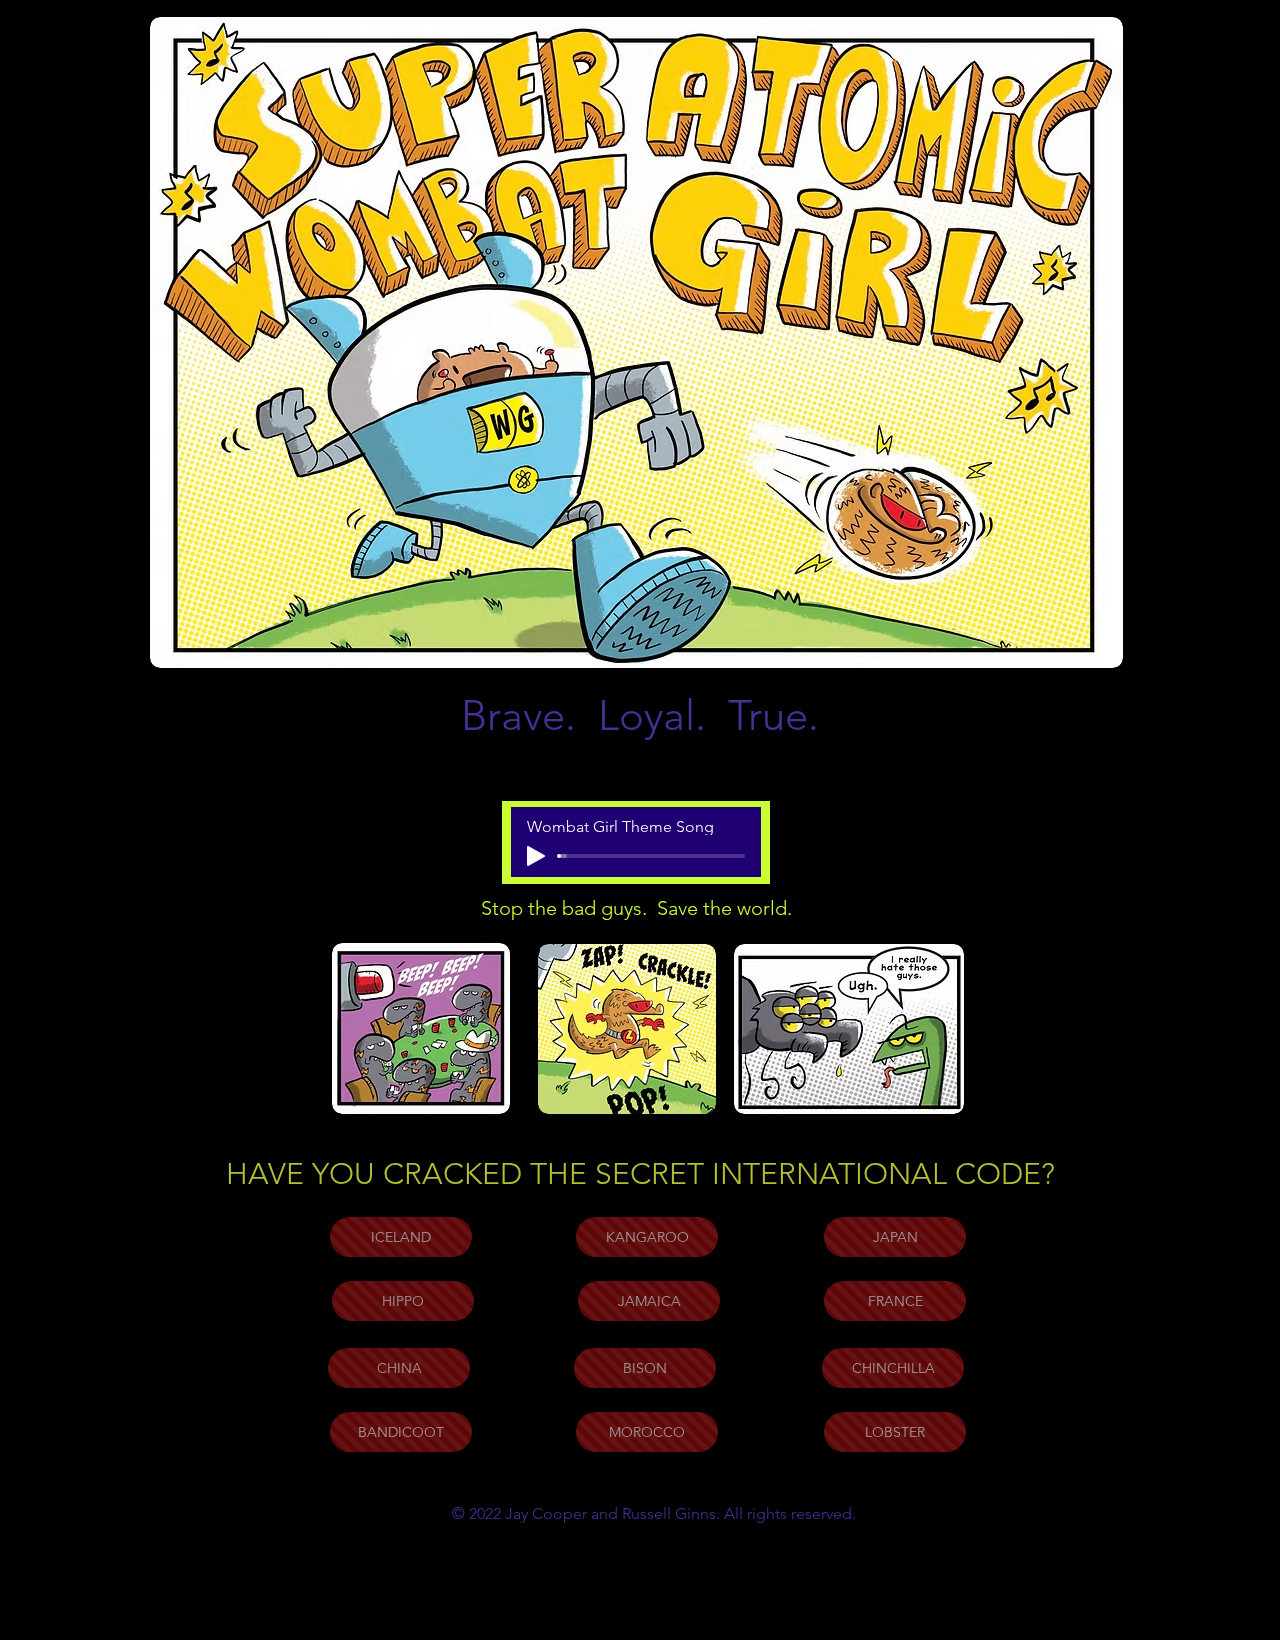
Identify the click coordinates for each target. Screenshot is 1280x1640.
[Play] (536, 856)
